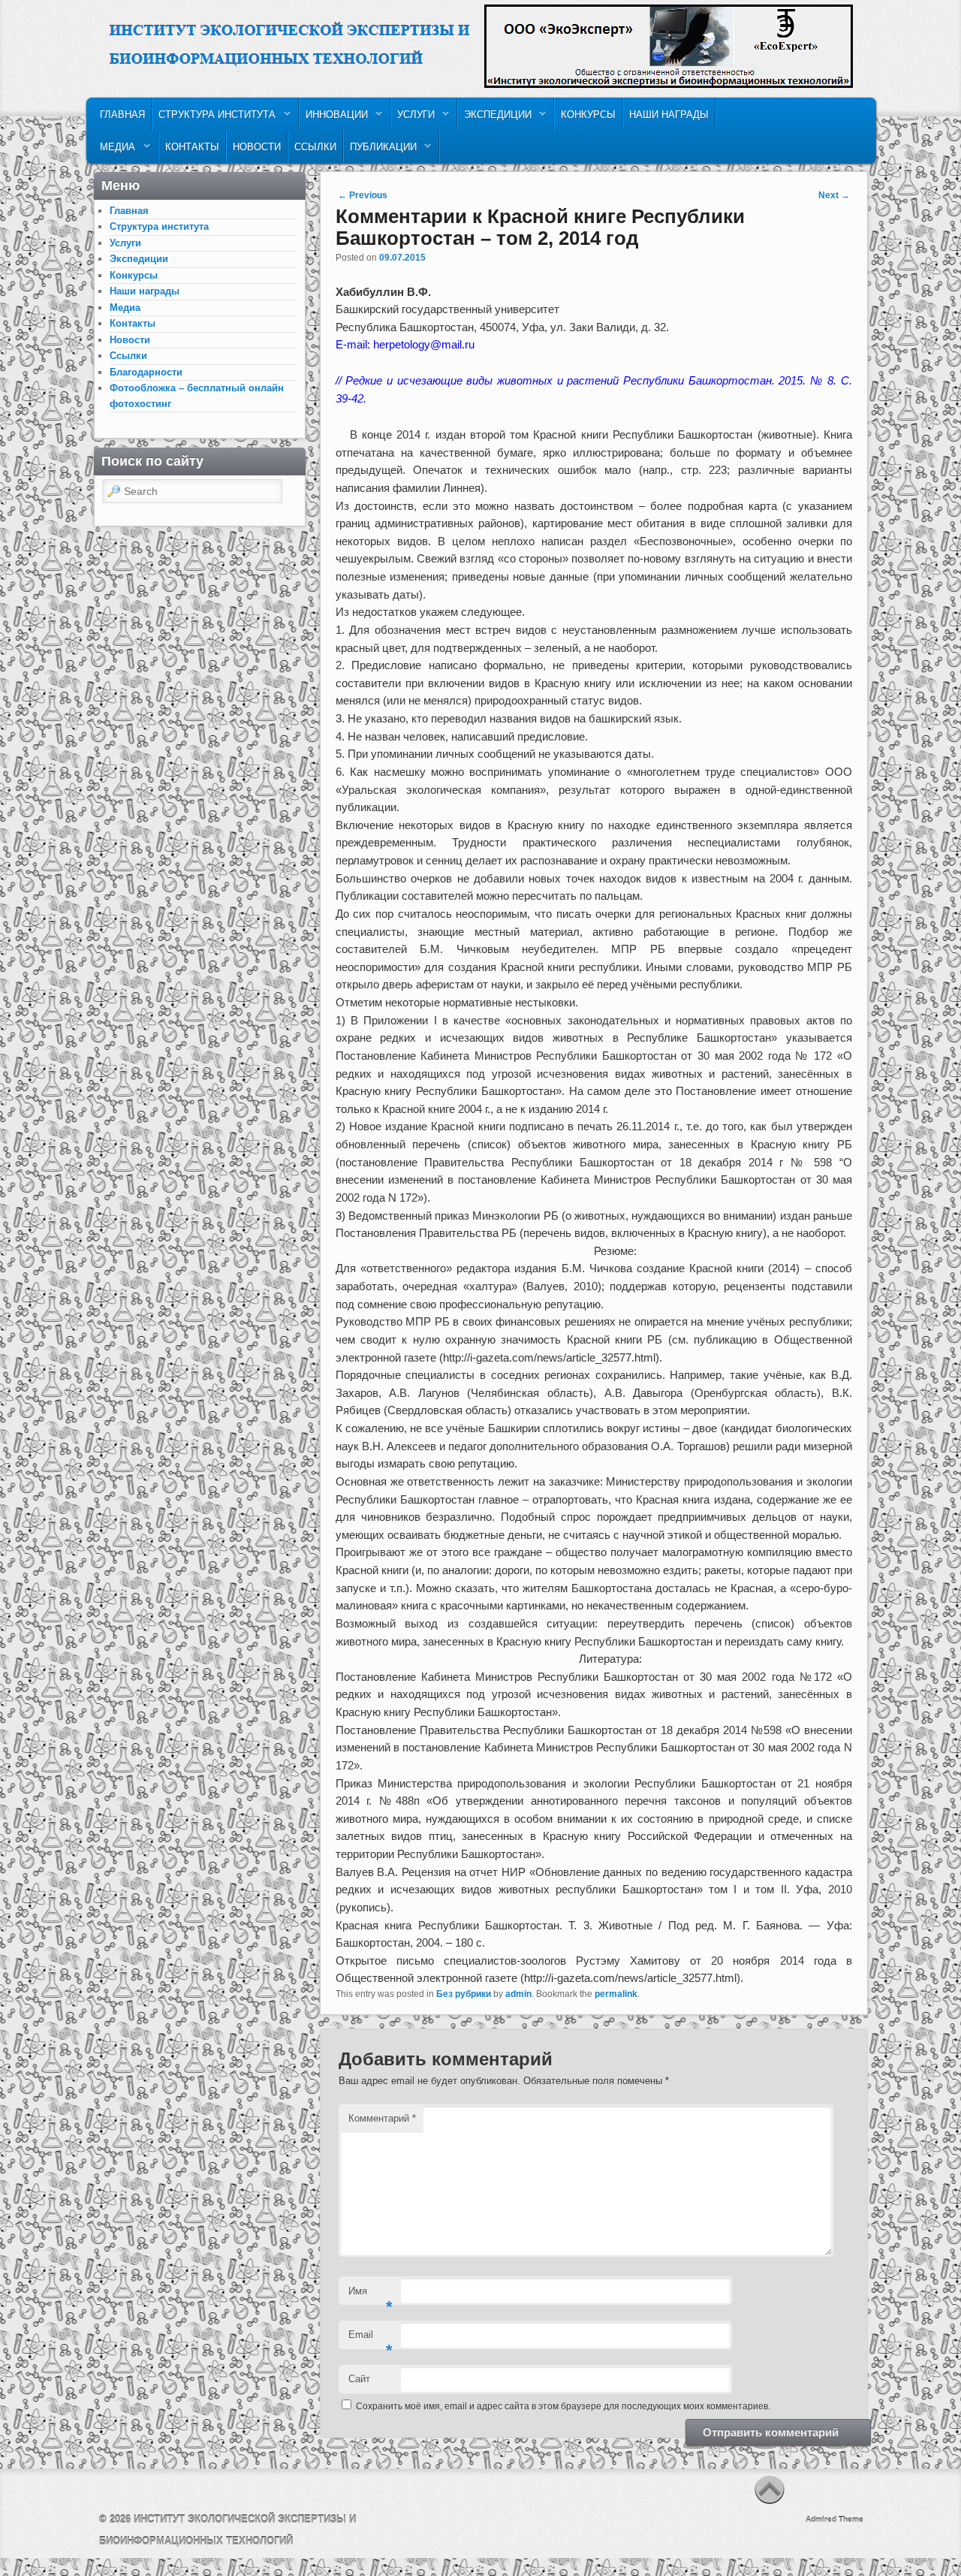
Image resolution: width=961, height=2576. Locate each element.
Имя (371, 2295)
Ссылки (315, 147)
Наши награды (669, 115)
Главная (122, 115)
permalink (616, 1994)
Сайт (359, 2379)
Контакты (192, 147)
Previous (363, 195)
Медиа (114, 151)
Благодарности (146, 372)
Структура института (214, 118)
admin (518, 1994)
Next (834, 195)
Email (371, 2339)
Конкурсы (588, 115)
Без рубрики (464, 1994)
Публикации (380, 151)
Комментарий (382, 2118)
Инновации (334, 118)
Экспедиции (495, 118)
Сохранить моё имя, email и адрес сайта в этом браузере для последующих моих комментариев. (563, 2406)
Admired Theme (834, 2519)
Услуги (413, 118)
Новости (257, 147)
